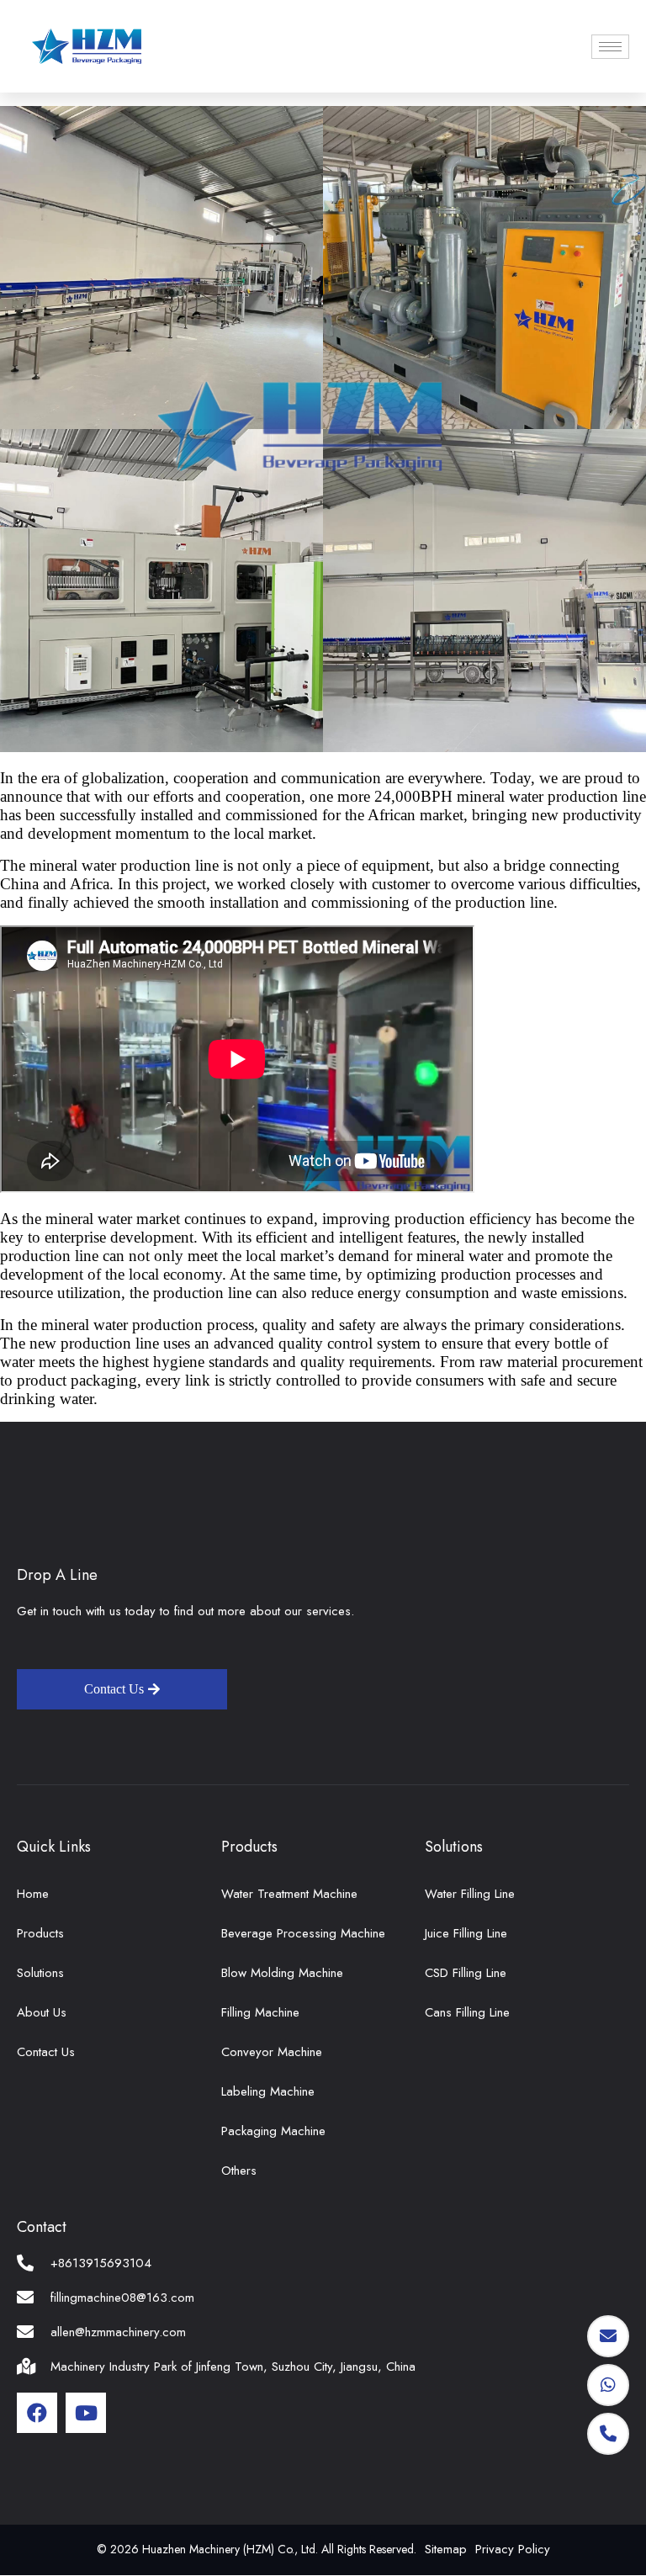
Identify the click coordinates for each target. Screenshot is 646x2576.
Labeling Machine (268, 2091)
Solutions (40, 1973)
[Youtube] (86, 2413)
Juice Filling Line (466, 1933)
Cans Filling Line (467, 2012)
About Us (42, 2012)
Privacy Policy (513, 2549)
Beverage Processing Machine (303, 1933)
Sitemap (446, 2549)
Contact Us (46, 2052)
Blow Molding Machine (282, 1973)
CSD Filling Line (466, 1973)
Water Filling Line (470, 1894)
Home (33, 1894)
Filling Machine (260, 2012)
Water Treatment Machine (289, 1894)
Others (239, 2171)
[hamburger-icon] (610, 47)
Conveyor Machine (272, 2052)
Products (40, 1933)
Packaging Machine (273, 2131)
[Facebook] (37, 2413)
